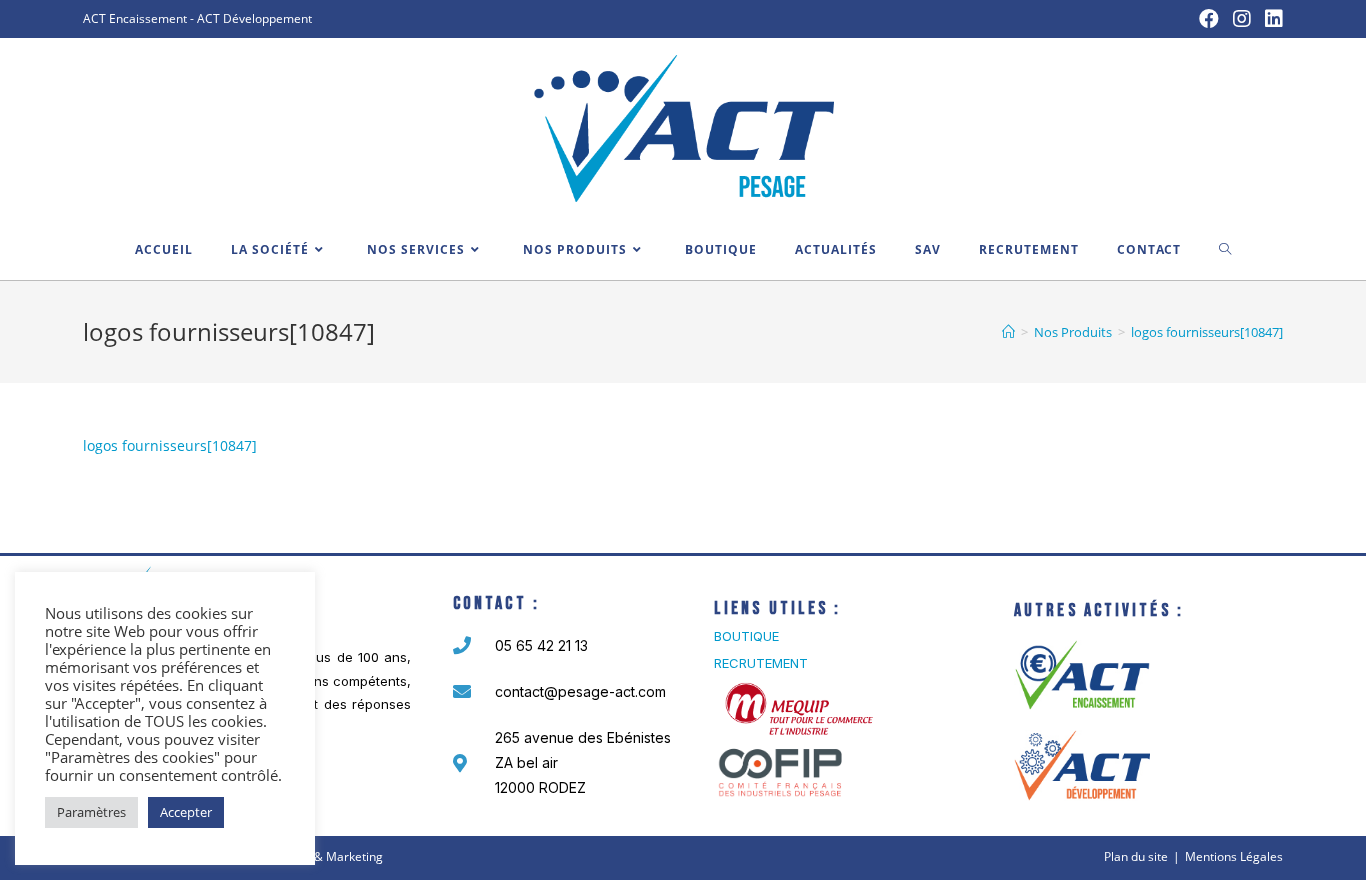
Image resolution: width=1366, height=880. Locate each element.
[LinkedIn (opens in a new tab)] (1270, 19)
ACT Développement (254, 18)
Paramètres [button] (91, 812)
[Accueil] (1008, 332)
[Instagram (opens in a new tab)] (1242, 19)
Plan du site (1136, 856)
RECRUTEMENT (761, 663)
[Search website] (1225, 250)
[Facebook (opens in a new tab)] (1209, 19)
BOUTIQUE (746, 636)
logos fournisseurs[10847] (170, 445)
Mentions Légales (1234, 856)
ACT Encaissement (135, 18)
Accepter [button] (186, 812)
